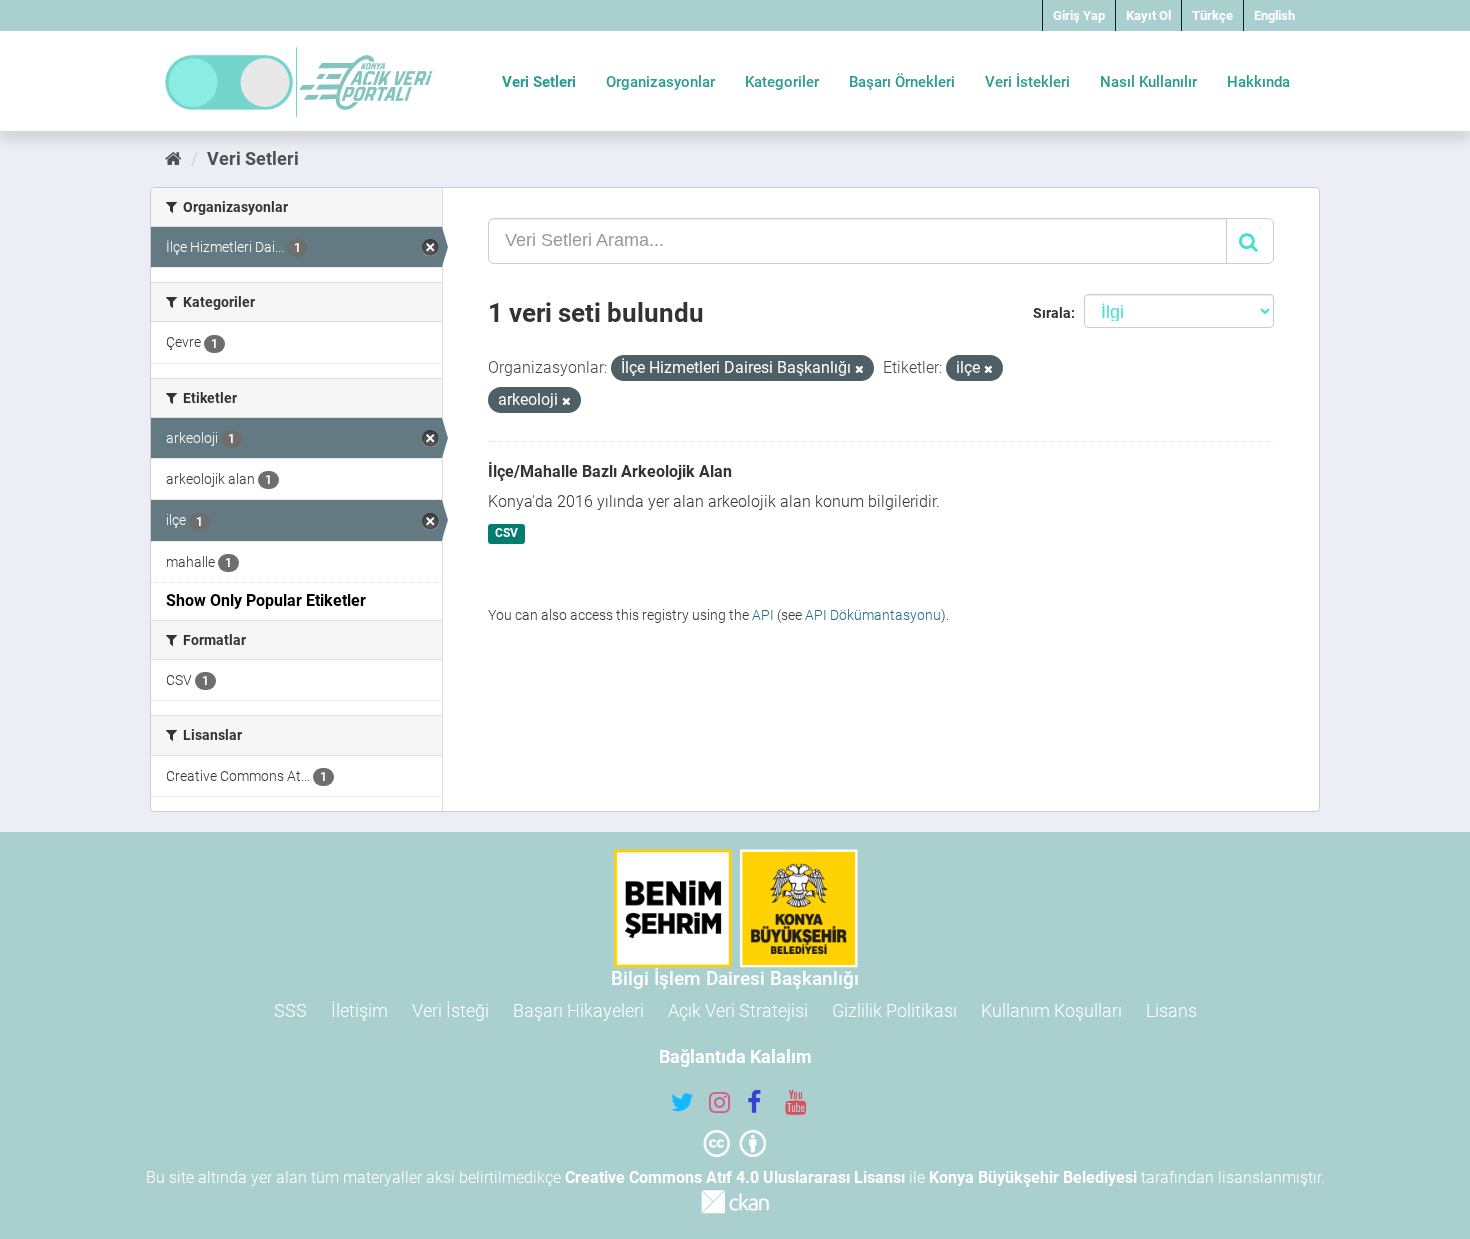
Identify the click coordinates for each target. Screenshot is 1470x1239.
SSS (290, 1010)
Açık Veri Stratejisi (738, 1010)
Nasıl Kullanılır (1148, 82)
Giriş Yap (1079, 15)
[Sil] (859, 369)
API (763, 615)
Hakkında (1258, 82)
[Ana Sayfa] (173, 158)
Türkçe (1212, 15)
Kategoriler (782, 82)
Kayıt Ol (1148, 15)
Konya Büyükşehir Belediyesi (1033, 1177)
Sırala (1052, 313)
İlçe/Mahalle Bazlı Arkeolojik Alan (610, 471)
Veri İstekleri (1027, 82)
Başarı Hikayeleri (578, 1010)
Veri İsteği (450, 1010)
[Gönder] (1250, 241)
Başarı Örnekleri (902, 82)
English (1274, 15)
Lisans (1171, 1010)
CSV (506, 534)
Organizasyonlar (660, 82)
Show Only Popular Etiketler (266, 600)
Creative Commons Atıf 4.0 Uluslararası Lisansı (735, 1177)
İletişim (359, 1010)
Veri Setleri (539, 82)
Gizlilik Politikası (894, 1010)
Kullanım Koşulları (1051, 1010)
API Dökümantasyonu (873, 615)
